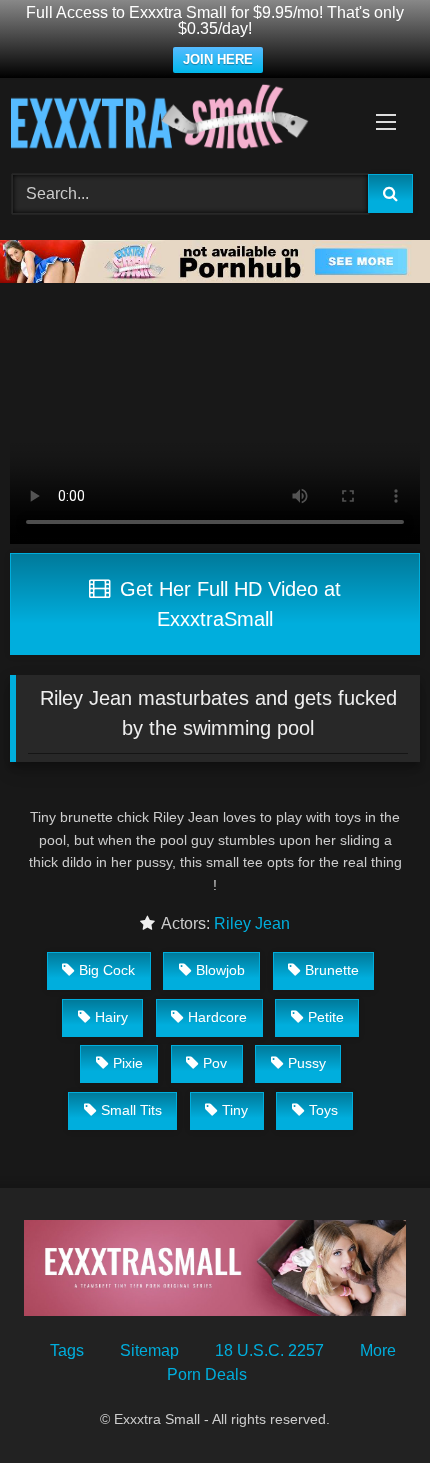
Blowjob (220, 970)
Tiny (235, 1110)
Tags (67, 1350)
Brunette (332, 970)
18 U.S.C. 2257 (269, 1350)
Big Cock (107, 970)
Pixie (128, 1063)
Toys (323, 1110)
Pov (215, 1063)
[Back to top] (368, 1403)
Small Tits (131, 1110)
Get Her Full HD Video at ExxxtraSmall (227, 604)
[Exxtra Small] (176, 120)
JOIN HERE (218, 59)
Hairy (111, 1017)
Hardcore (217, 1017)
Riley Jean (252, 923)
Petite (326, 1017)
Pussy (307, 1063)
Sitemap (149, 1350)
